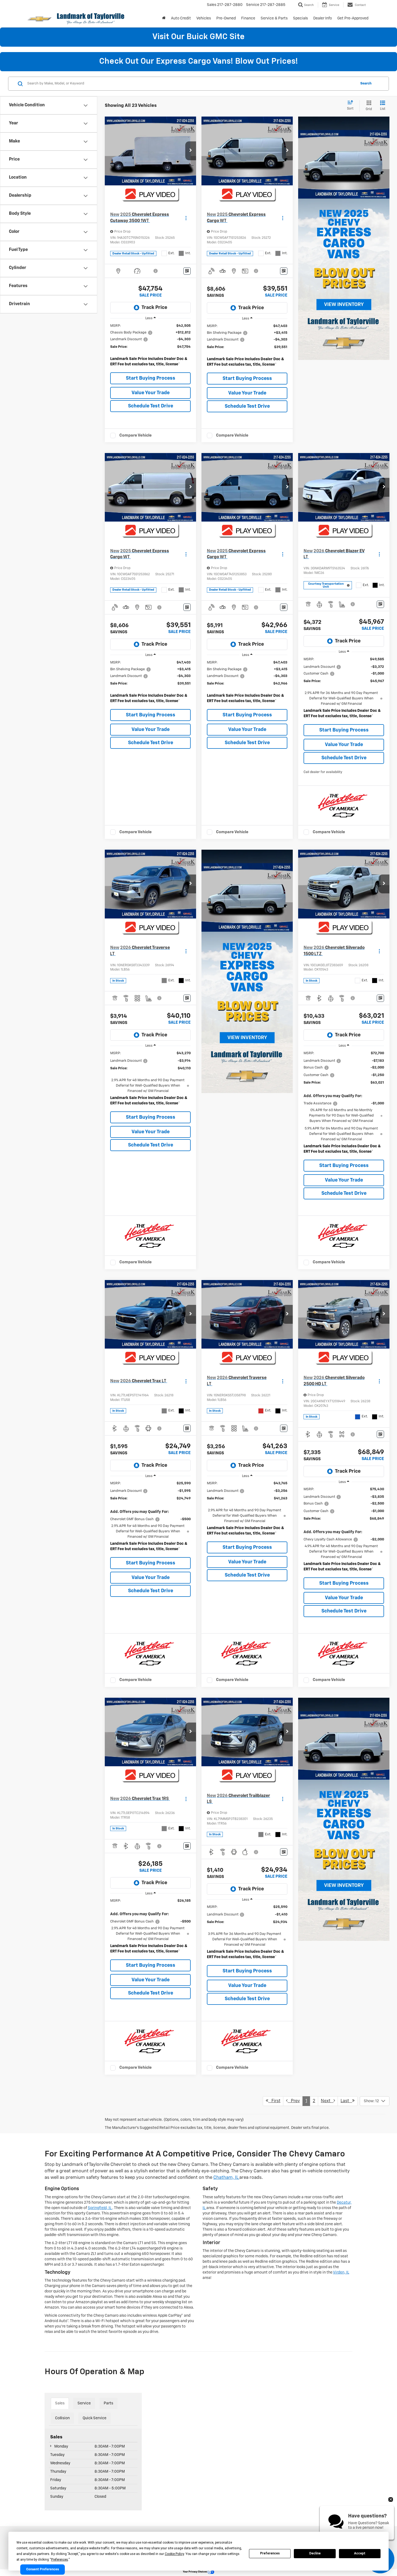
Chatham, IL (226, 2178)
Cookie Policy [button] (174, 2554)
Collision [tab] (62, 2418)
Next (327, 2101)
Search (366, 84)
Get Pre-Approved (353, 18)
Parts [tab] (108, 2403)
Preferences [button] (60, 2560)
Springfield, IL (100, 2208)
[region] (150, 346)
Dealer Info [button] (323, 18)
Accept (360, 2553)
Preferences (270, 2553)
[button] (191, 151)
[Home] (164, 18)
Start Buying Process (151, 378)
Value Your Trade (151, 393)
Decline (315, 2553)
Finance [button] (248, 18)
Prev (294, 2101)
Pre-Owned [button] (226, 18)
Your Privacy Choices (195, 2572)
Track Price (154, 308)
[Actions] (186, 218)
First (274, 2101)
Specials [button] (300, 18)
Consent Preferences (43, 2570)
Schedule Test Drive (151, 406)
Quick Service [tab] (95, 2418)
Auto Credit (181, 18)
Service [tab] (84, 2403)
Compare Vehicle (136, 435)
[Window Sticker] (187, 271)
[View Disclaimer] (156, 271)
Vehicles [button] (204, 18)
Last (346, 2101)
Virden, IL (341, 2272)
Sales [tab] (60, 2403)
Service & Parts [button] (274, 18)
